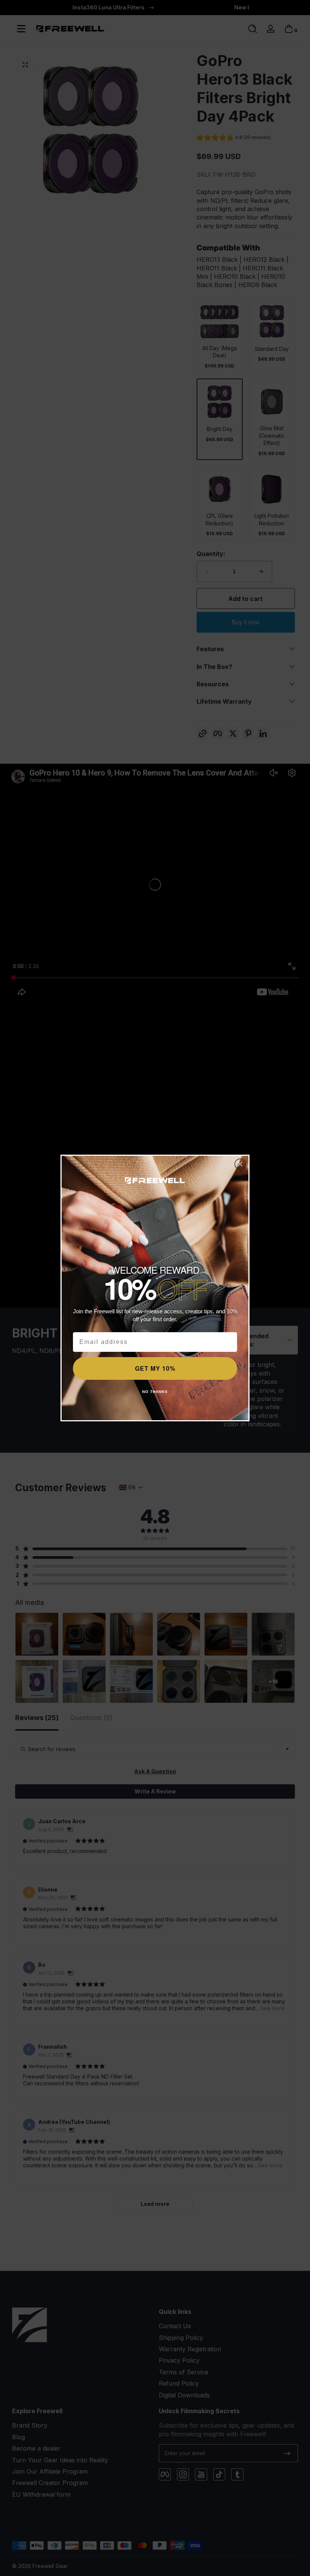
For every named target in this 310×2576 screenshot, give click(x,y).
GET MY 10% (155, 1368)
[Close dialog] (240, 1164)
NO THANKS (155, 1392)
